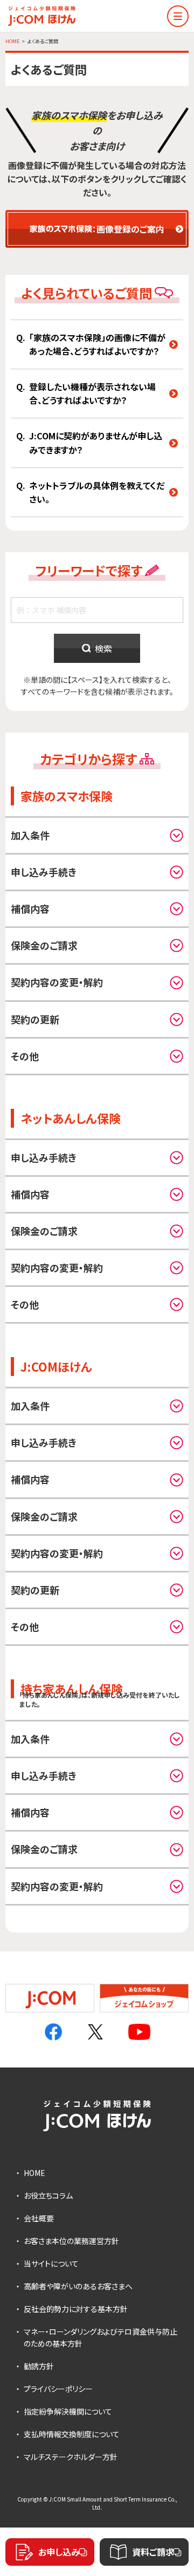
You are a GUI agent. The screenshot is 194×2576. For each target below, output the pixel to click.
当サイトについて (51, 2263)
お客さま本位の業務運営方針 (71, 2241)
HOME (34, 2173)
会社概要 (39, 2218)
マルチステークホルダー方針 (71, 2457)
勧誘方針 (39, 2366)
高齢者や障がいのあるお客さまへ (78, 2286)
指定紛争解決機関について (68, 2411)
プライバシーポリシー (58, 2389)
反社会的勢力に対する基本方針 (76, 2309)
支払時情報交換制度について (72, 2434)
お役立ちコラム (48, 2195)
